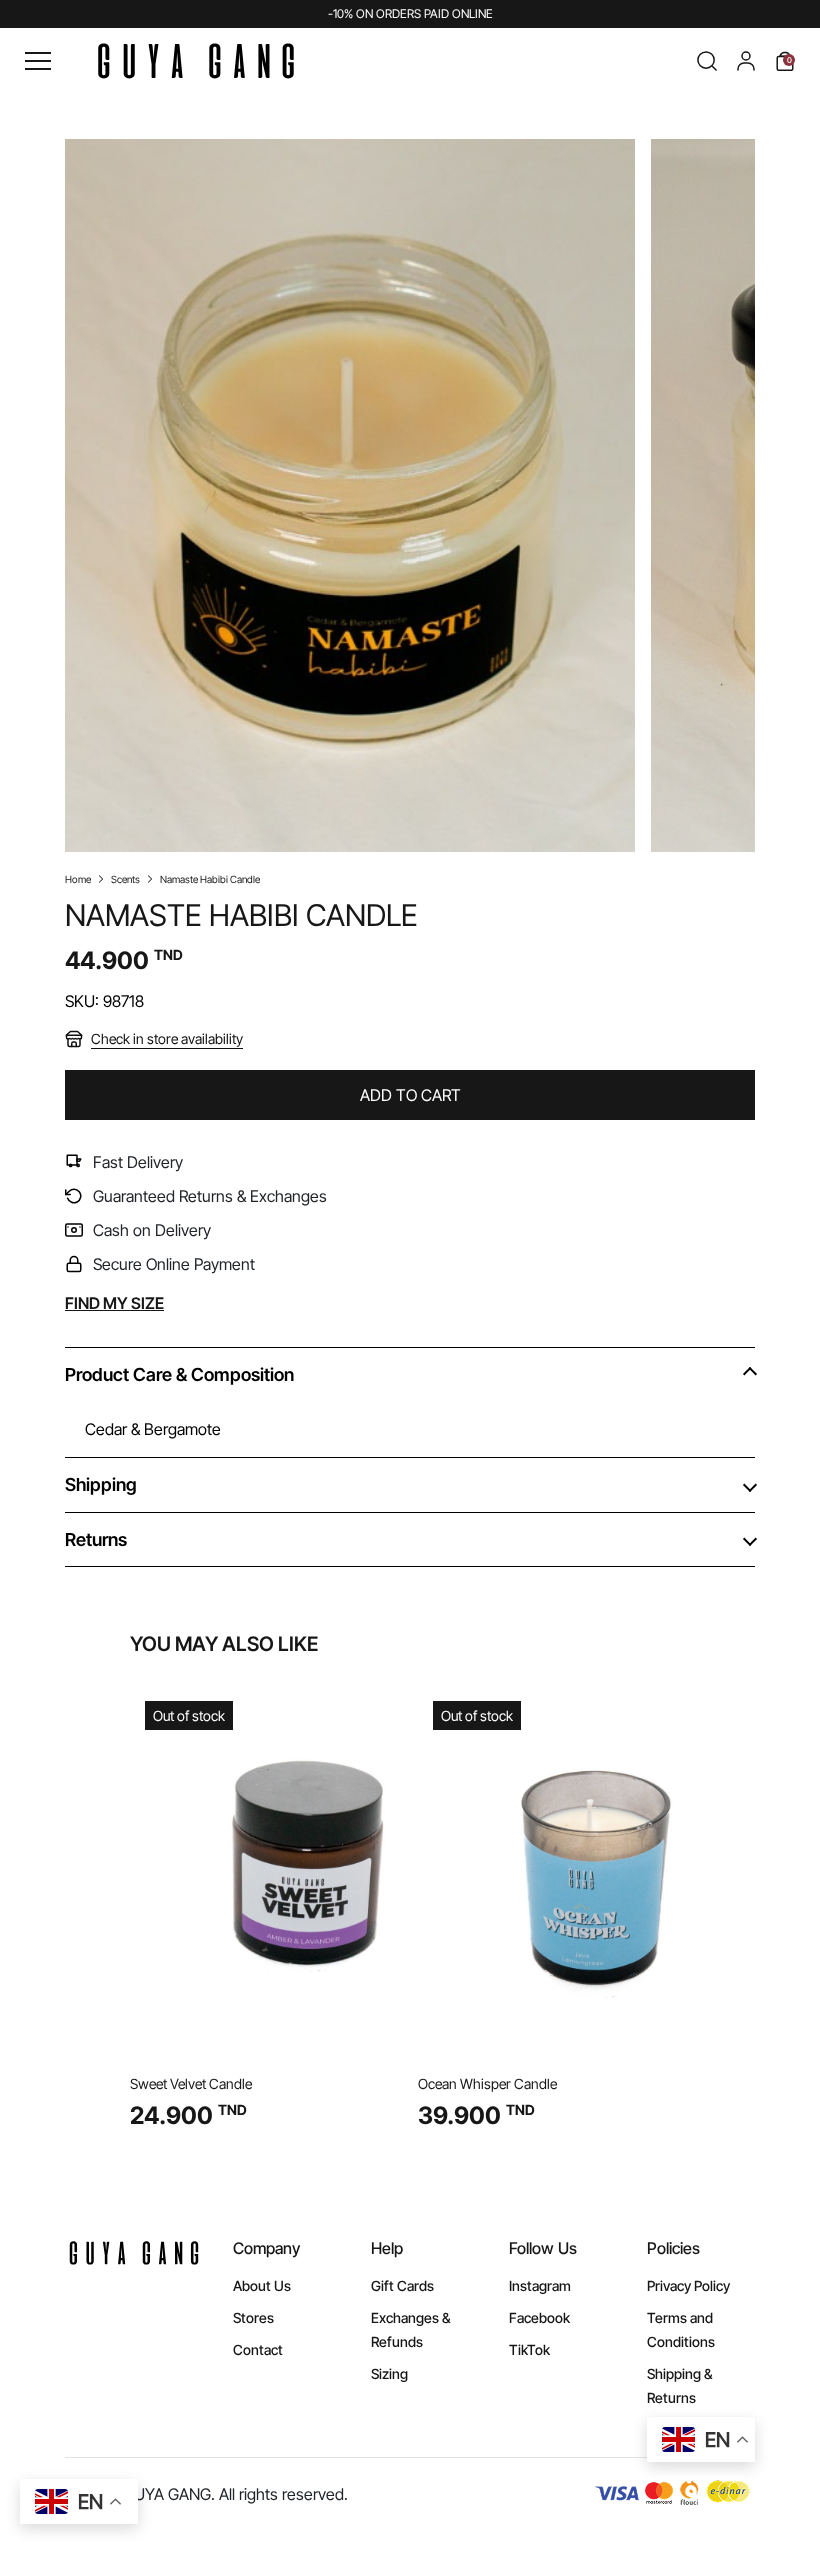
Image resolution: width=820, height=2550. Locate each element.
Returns (96, 1539)
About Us (262, 2285)
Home (78, 879)
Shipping (101, 1484)
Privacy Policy (688, 2285)
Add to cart (410, 1095)
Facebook (539, 2317)
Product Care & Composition (179, 1374)
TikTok (529, 2349)
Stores (253, 2317)
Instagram (540, 2285)
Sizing (389, 2373)
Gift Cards (402, 2285)
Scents (125, 879)
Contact (258, 2349)
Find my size (114, 1303)
